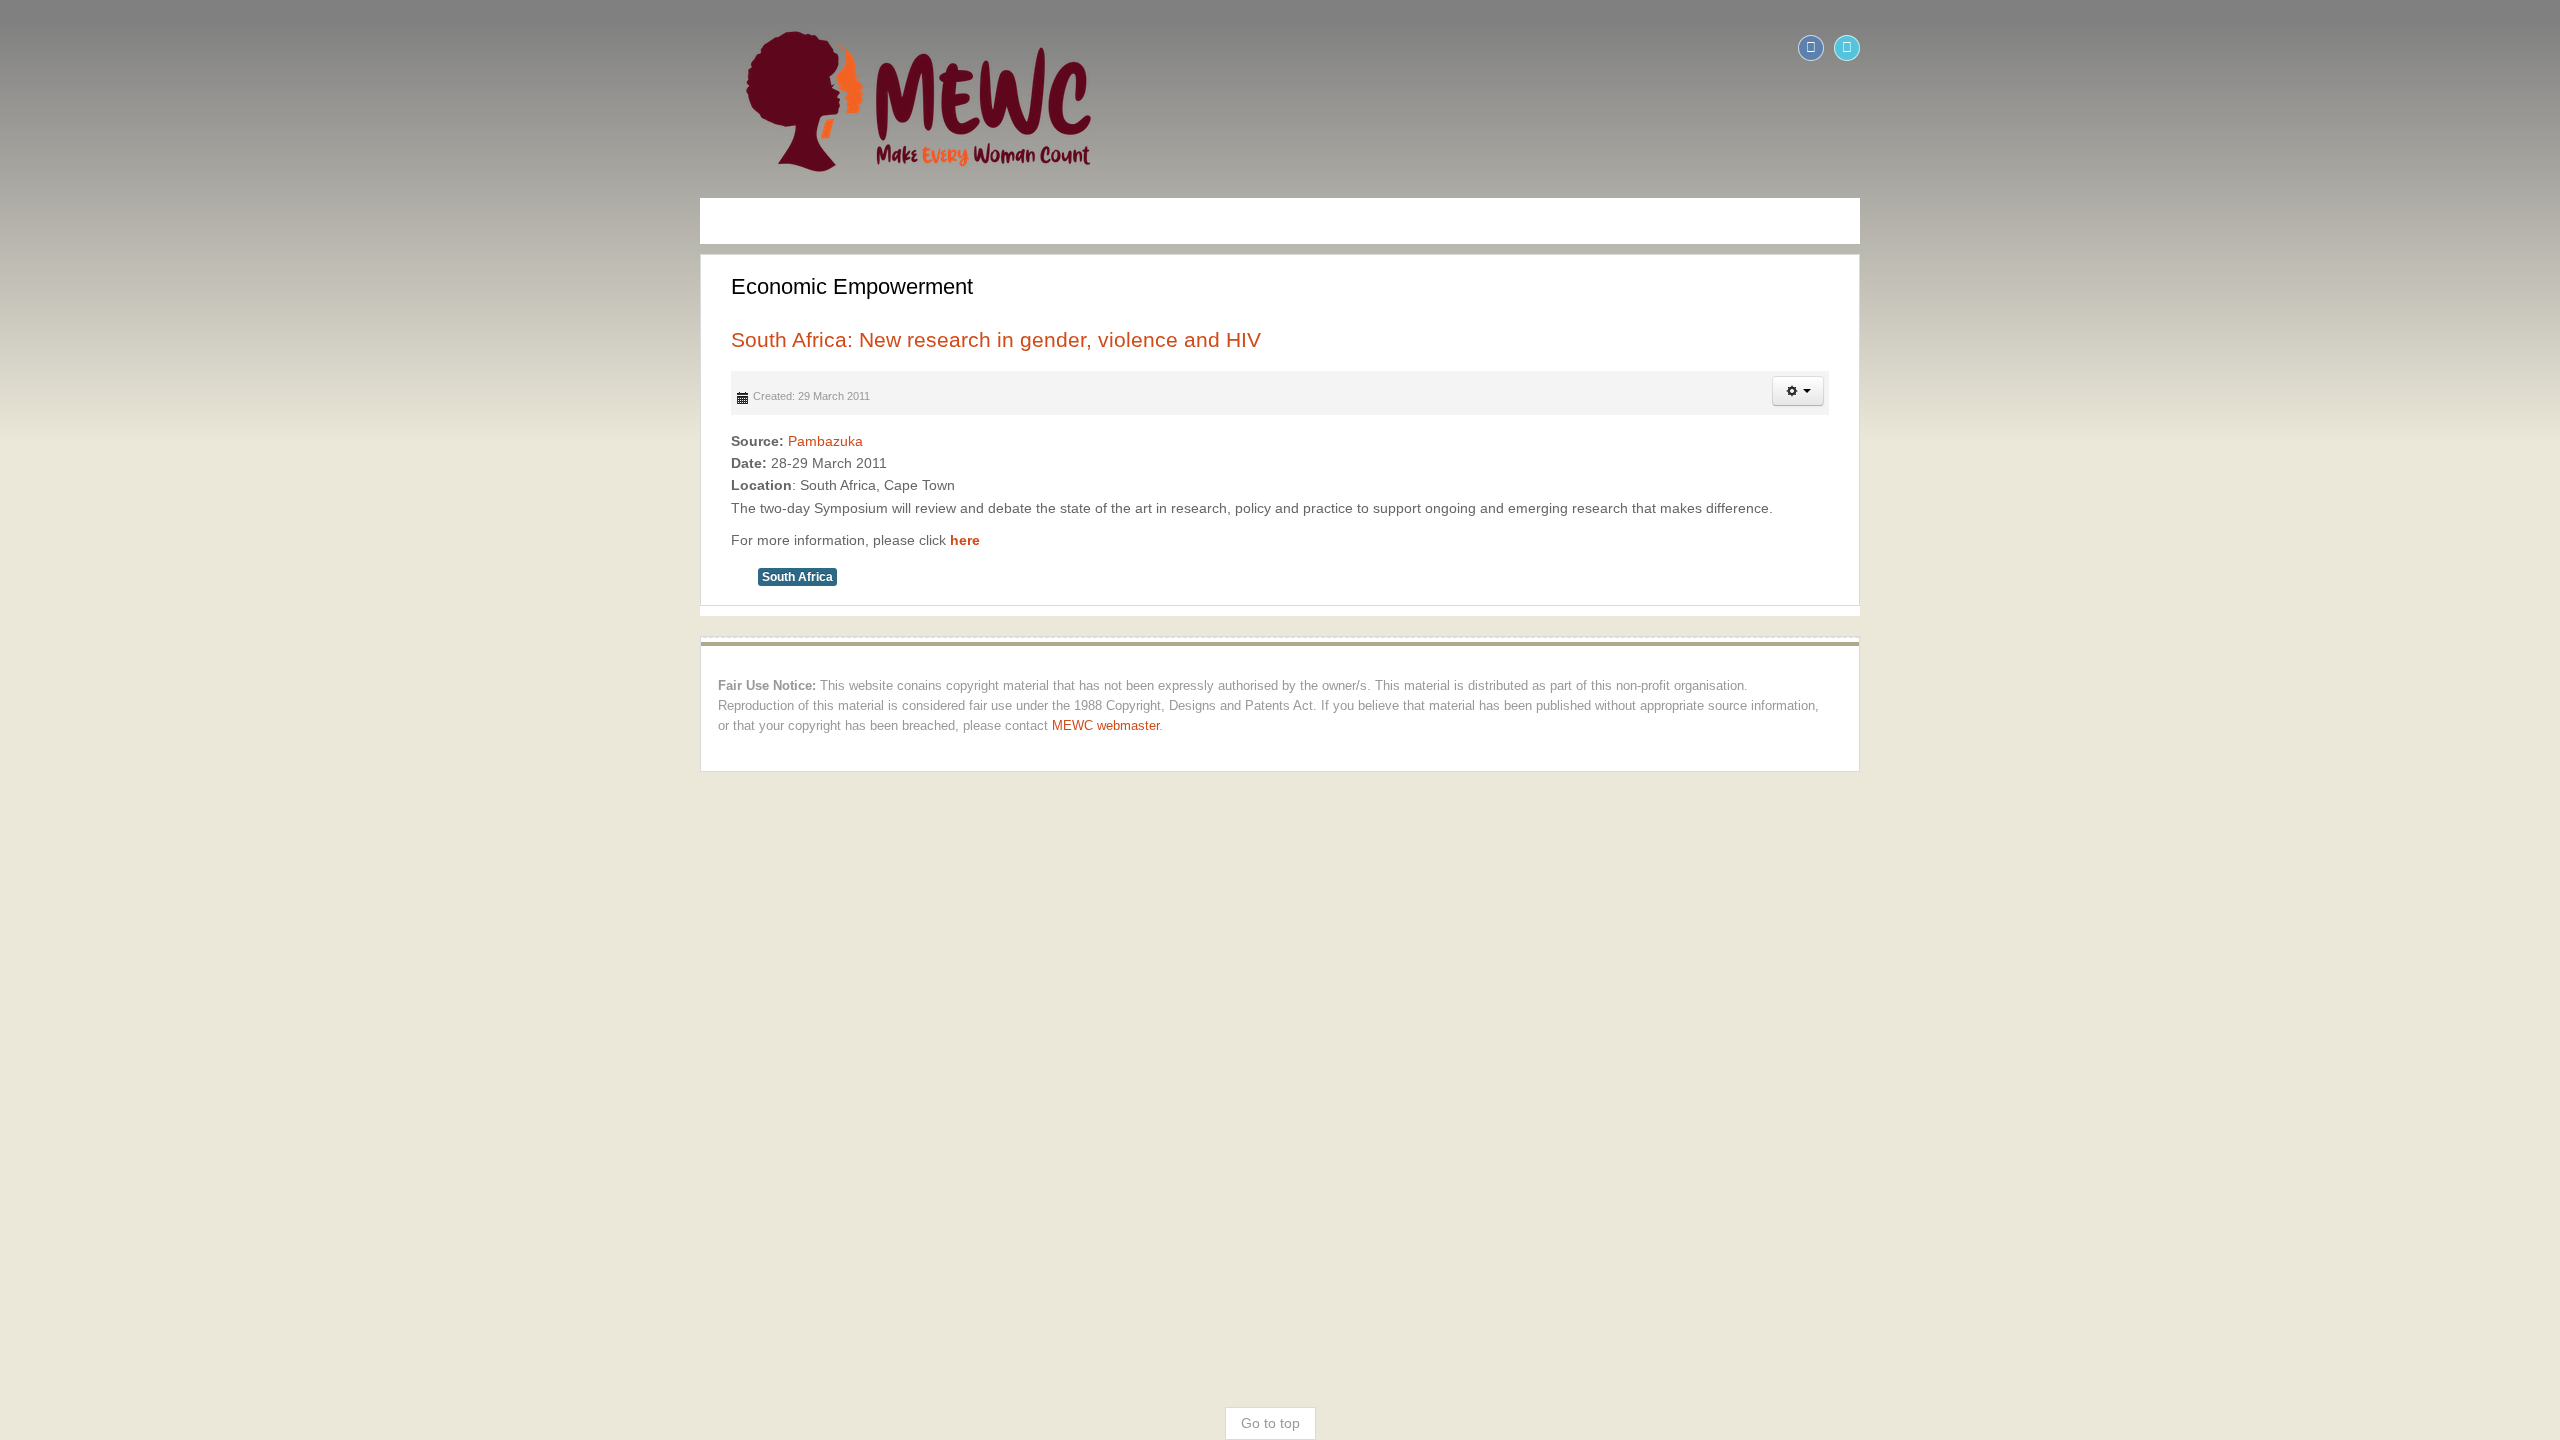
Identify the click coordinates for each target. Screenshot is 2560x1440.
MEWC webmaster (76, 706)
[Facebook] (2506, 48)
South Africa (102, 577)
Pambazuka (130, 441)
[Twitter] (2542, 48)
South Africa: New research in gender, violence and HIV (301, 339)
